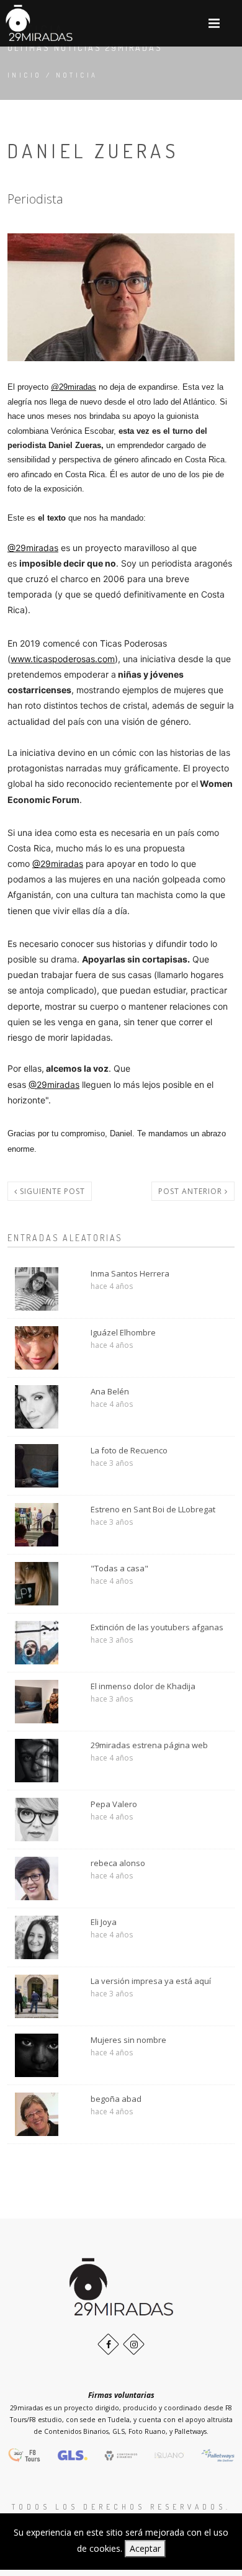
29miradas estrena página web (149, 1745)
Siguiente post (51, 1191)
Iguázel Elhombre (123, 1332)
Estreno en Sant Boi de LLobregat (153, 1509)
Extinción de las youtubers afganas (157, 1627)
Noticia (77, 75)
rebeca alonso (118, 1863)
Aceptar (145, 2548)
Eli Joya (104, 1922)
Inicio (25, 75)
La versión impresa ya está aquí (151, 1981)
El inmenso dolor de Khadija (143, 1686)
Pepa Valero (114, 1804)
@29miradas (74, 387)
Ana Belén (110, 1391)
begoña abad (116, 2099)
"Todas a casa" (119, 1568)
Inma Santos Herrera (130, 1273)
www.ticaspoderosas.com (63, 659)
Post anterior (191, 1191)
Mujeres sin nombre (128, 2040)
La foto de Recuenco (129, 1450)
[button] (214, 23)
